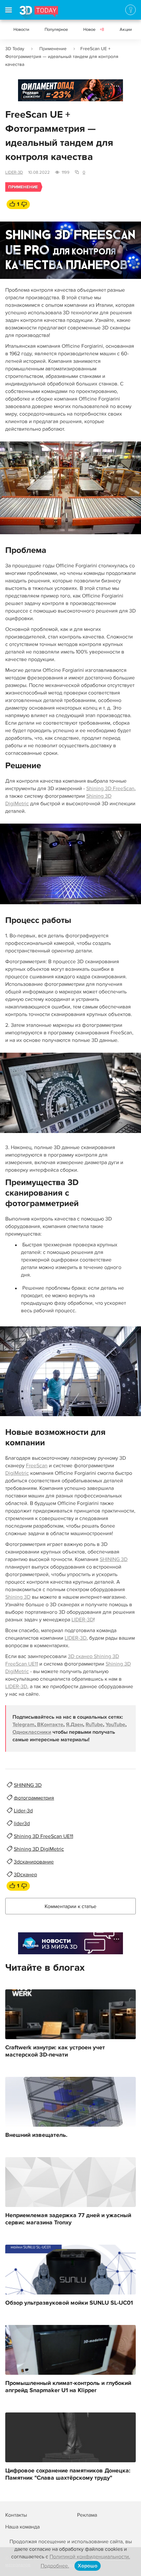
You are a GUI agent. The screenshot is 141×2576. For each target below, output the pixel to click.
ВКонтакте (50, 1725)
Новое (94, 29)
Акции (126, 29)
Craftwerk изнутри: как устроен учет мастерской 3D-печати (55, 2051)
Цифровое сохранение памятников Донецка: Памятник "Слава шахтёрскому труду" (68, 2474)
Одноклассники (32, 1732)
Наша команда (22, 2527)
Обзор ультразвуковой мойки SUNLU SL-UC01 (69, 2303)
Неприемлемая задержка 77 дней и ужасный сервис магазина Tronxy (68, 2219)
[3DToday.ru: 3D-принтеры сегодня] (39, 13)
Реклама (31, 93)
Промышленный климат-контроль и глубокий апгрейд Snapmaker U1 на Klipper (68, 2387)
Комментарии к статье (70, 1906)
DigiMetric (17, 1473)
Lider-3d (23, 1811)
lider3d (22, 1824)
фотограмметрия (34, 1798)
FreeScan (37, 1466)
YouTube (115, 1725)
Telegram (23, 1725)
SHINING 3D (114, 1559)
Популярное (56, 29)
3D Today (15, 49)
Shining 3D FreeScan (110, 789)
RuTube (94, 1725)
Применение (53, 49)
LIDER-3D (14, 172)
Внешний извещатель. (36, 2135)
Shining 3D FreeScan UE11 (43, 1836)
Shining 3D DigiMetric (39, 1849)
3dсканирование (34, 1862)
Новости (21, 29)
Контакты (16, 2515)
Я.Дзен (74, 1725)
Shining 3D (18, 1597)
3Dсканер (25, 1875)
